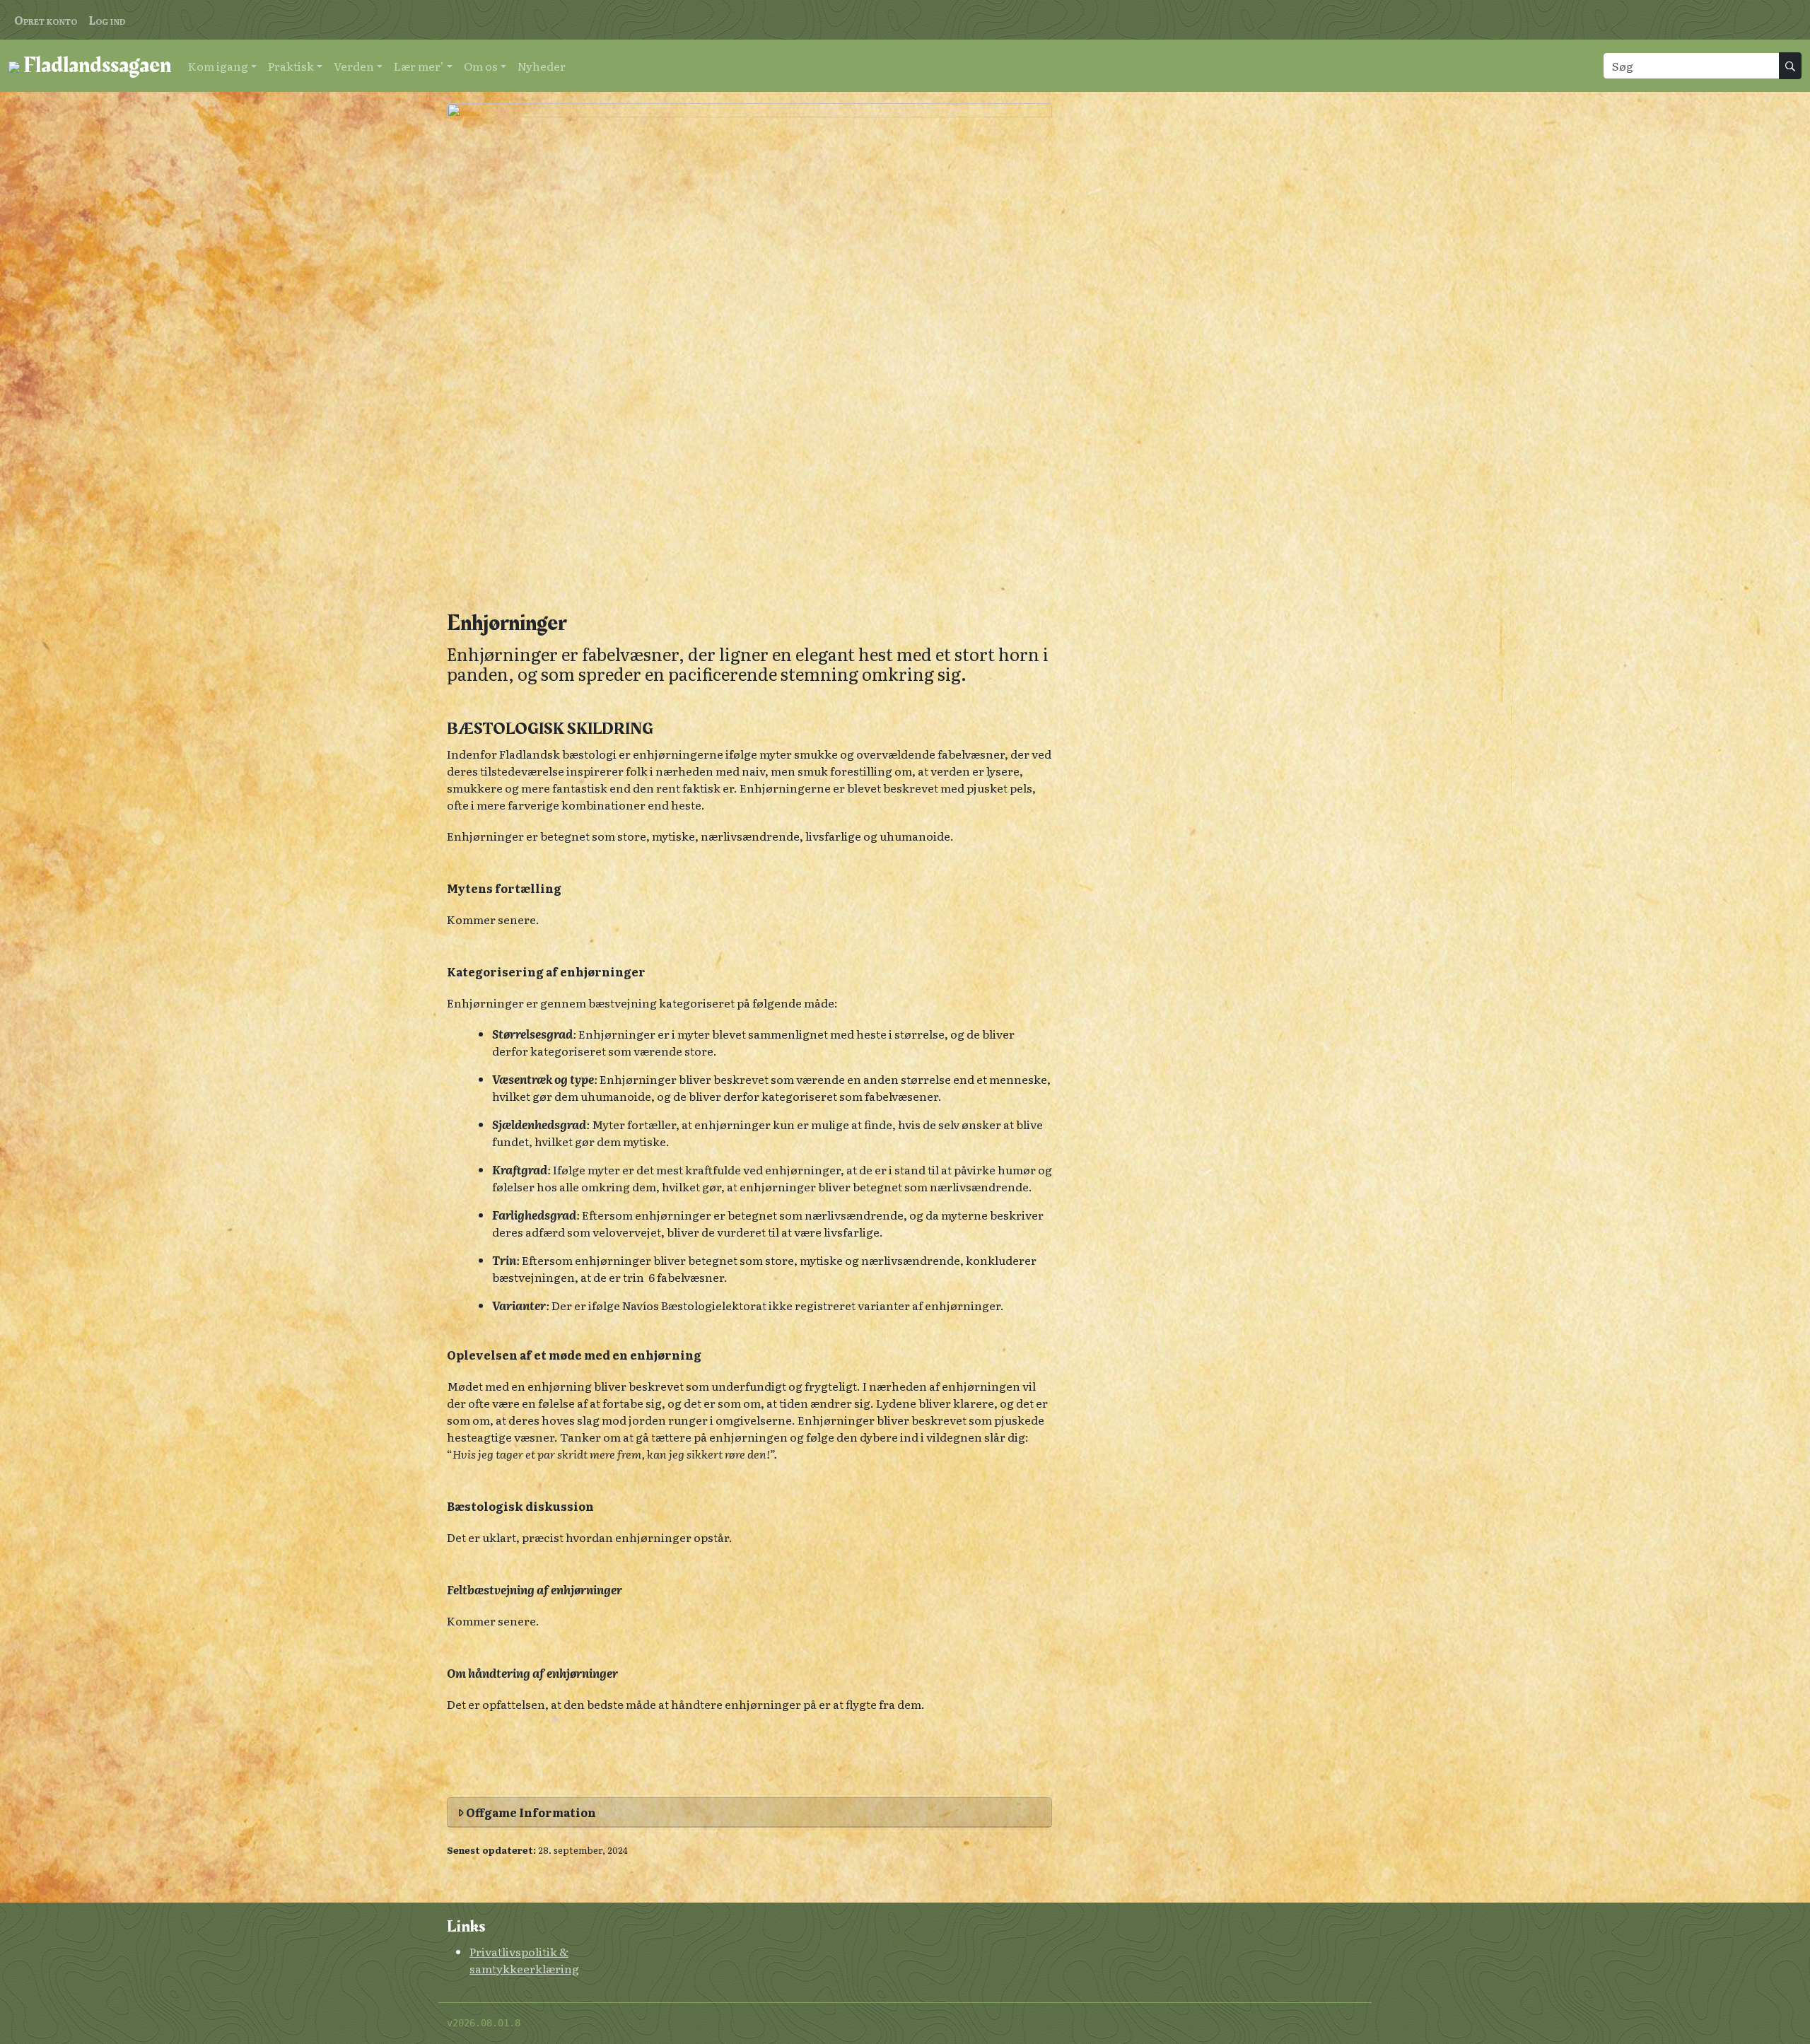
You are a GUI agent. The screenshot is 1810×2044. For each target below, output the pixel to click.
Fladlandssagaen (95, 65)
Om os (481, 66)
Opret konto (46, 20)
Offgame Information (530, 1812)
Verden (354, 66)
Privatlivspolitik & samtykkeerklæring (524, 1960)
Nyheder (542, 66)
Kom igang (218, 66)
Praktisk (291, 66)
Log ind (107, 20)
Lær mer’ (419, 66)
